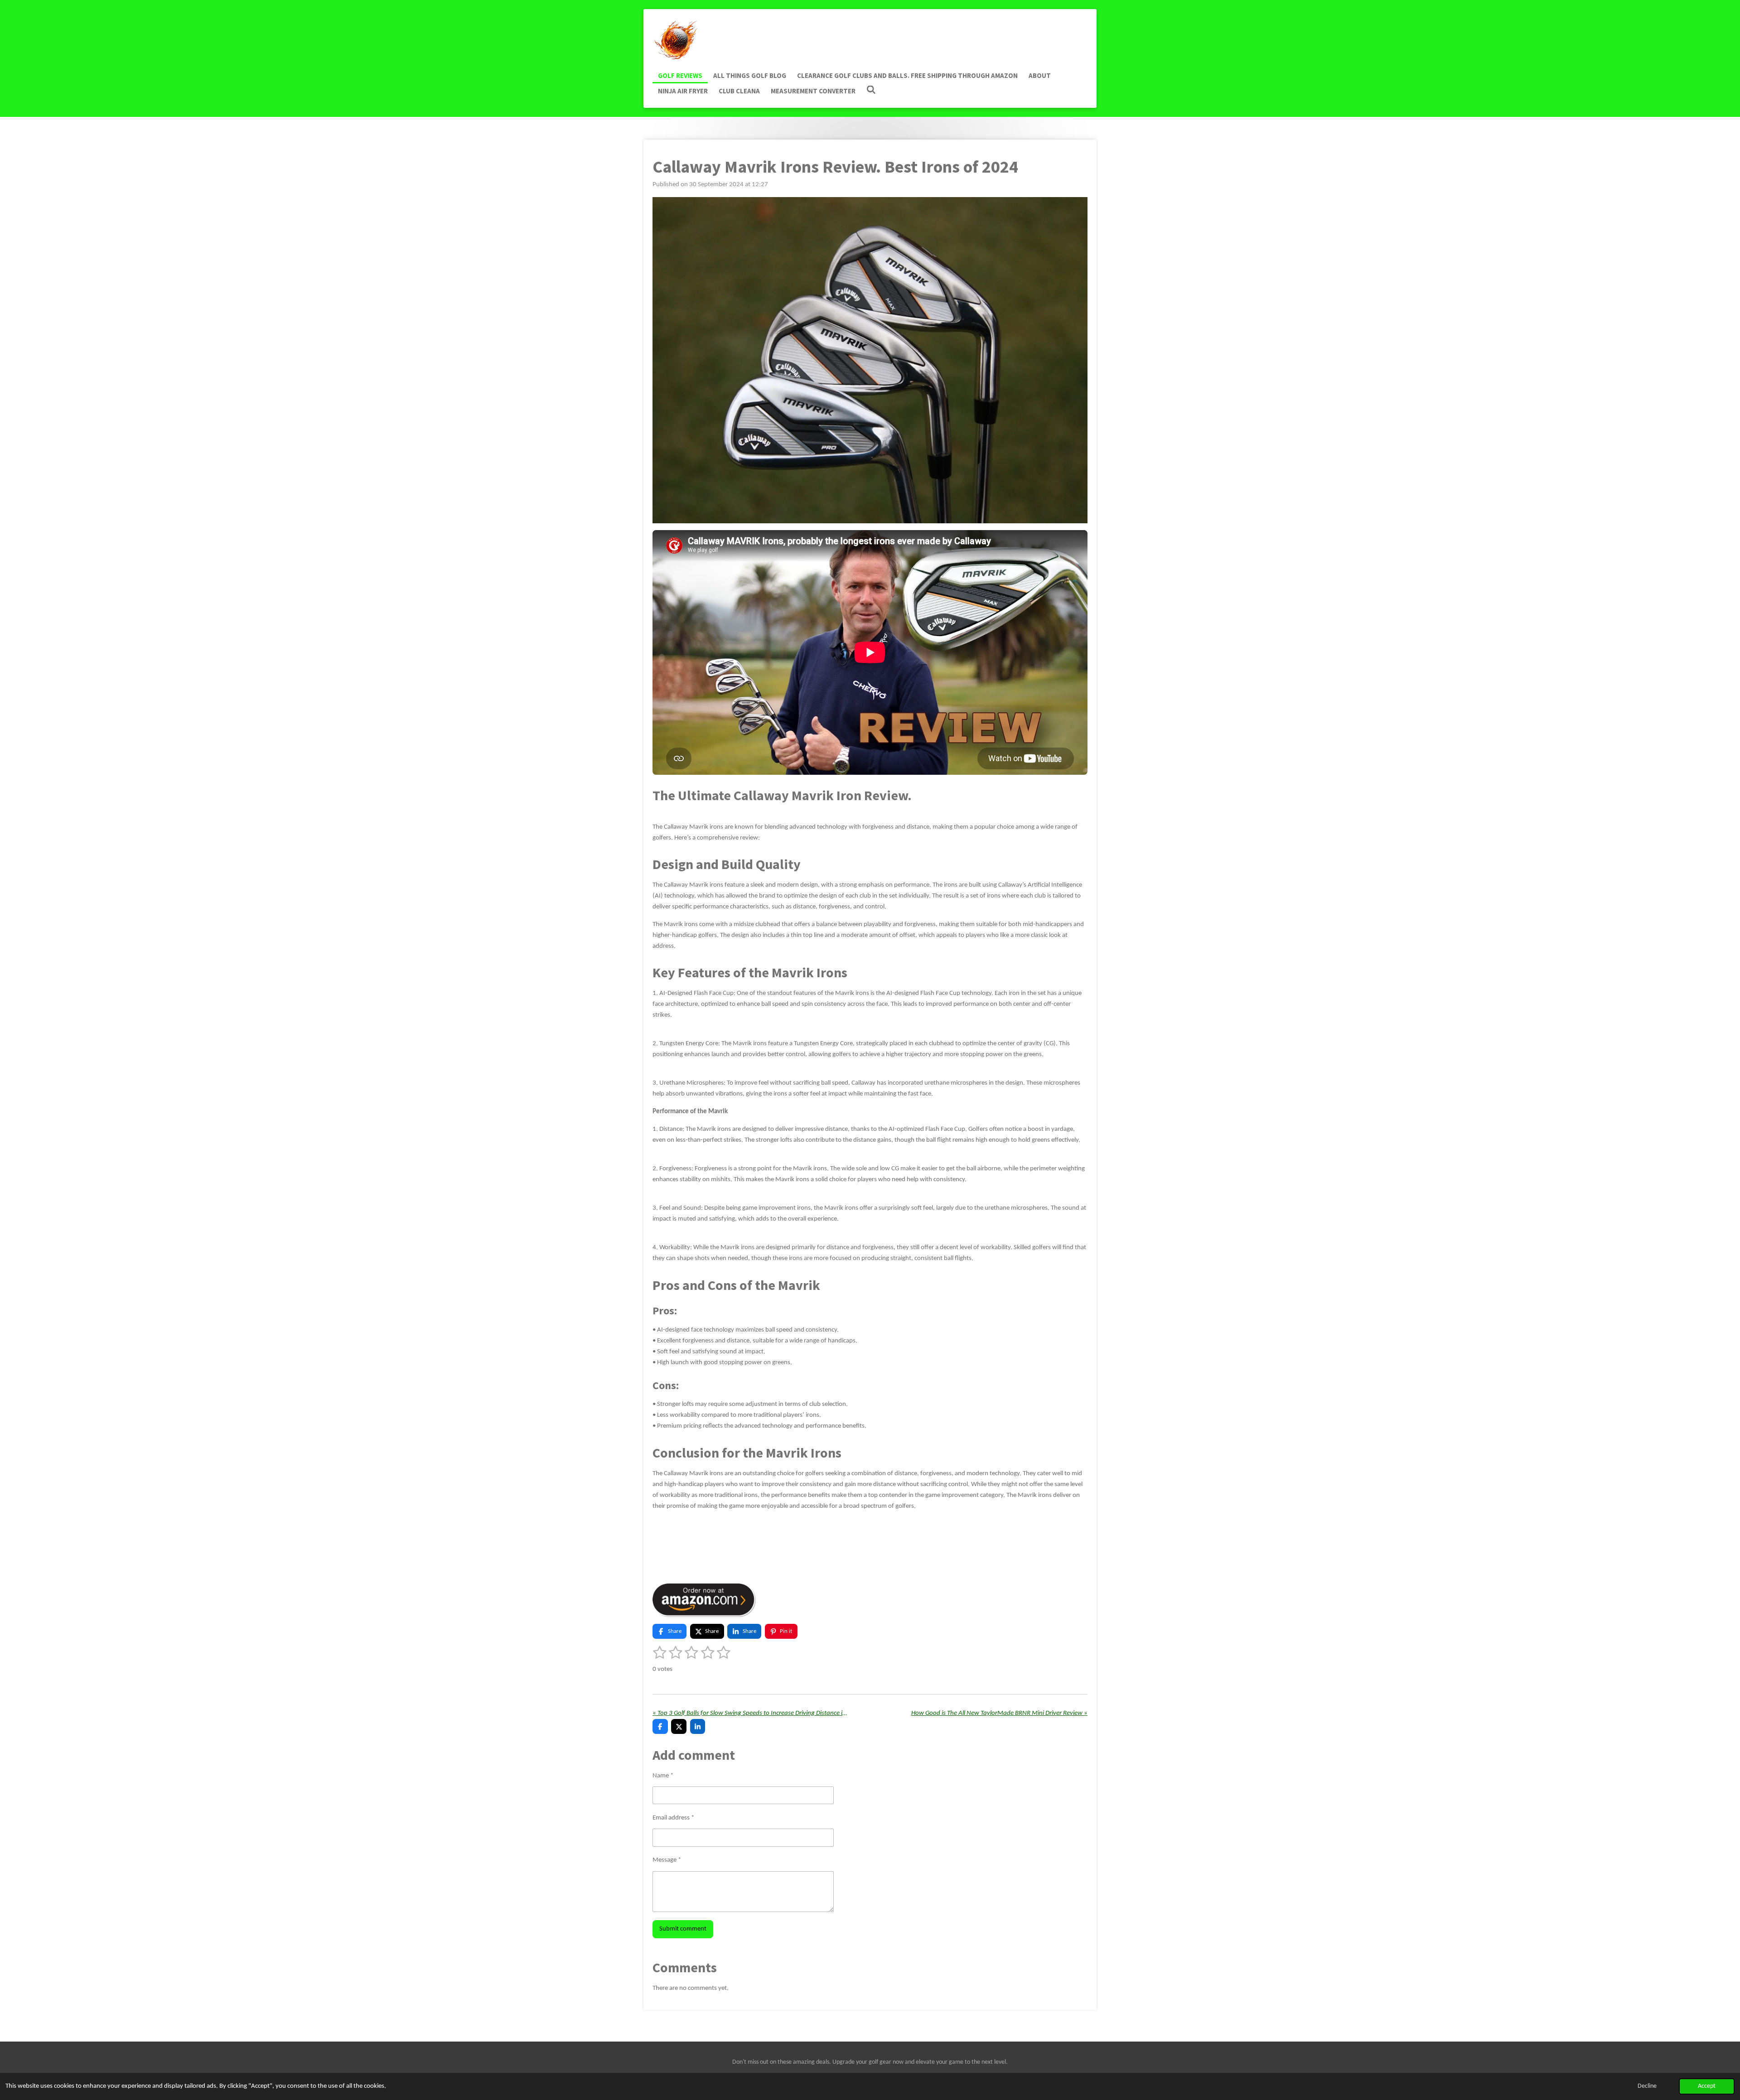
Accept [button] (1707, 2086)
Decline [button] (1647, 2086)
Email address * (673, 1818)
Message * (667, 1860)
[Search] (871, 90)
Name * (663, 1776)
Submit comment (683, 1929)
